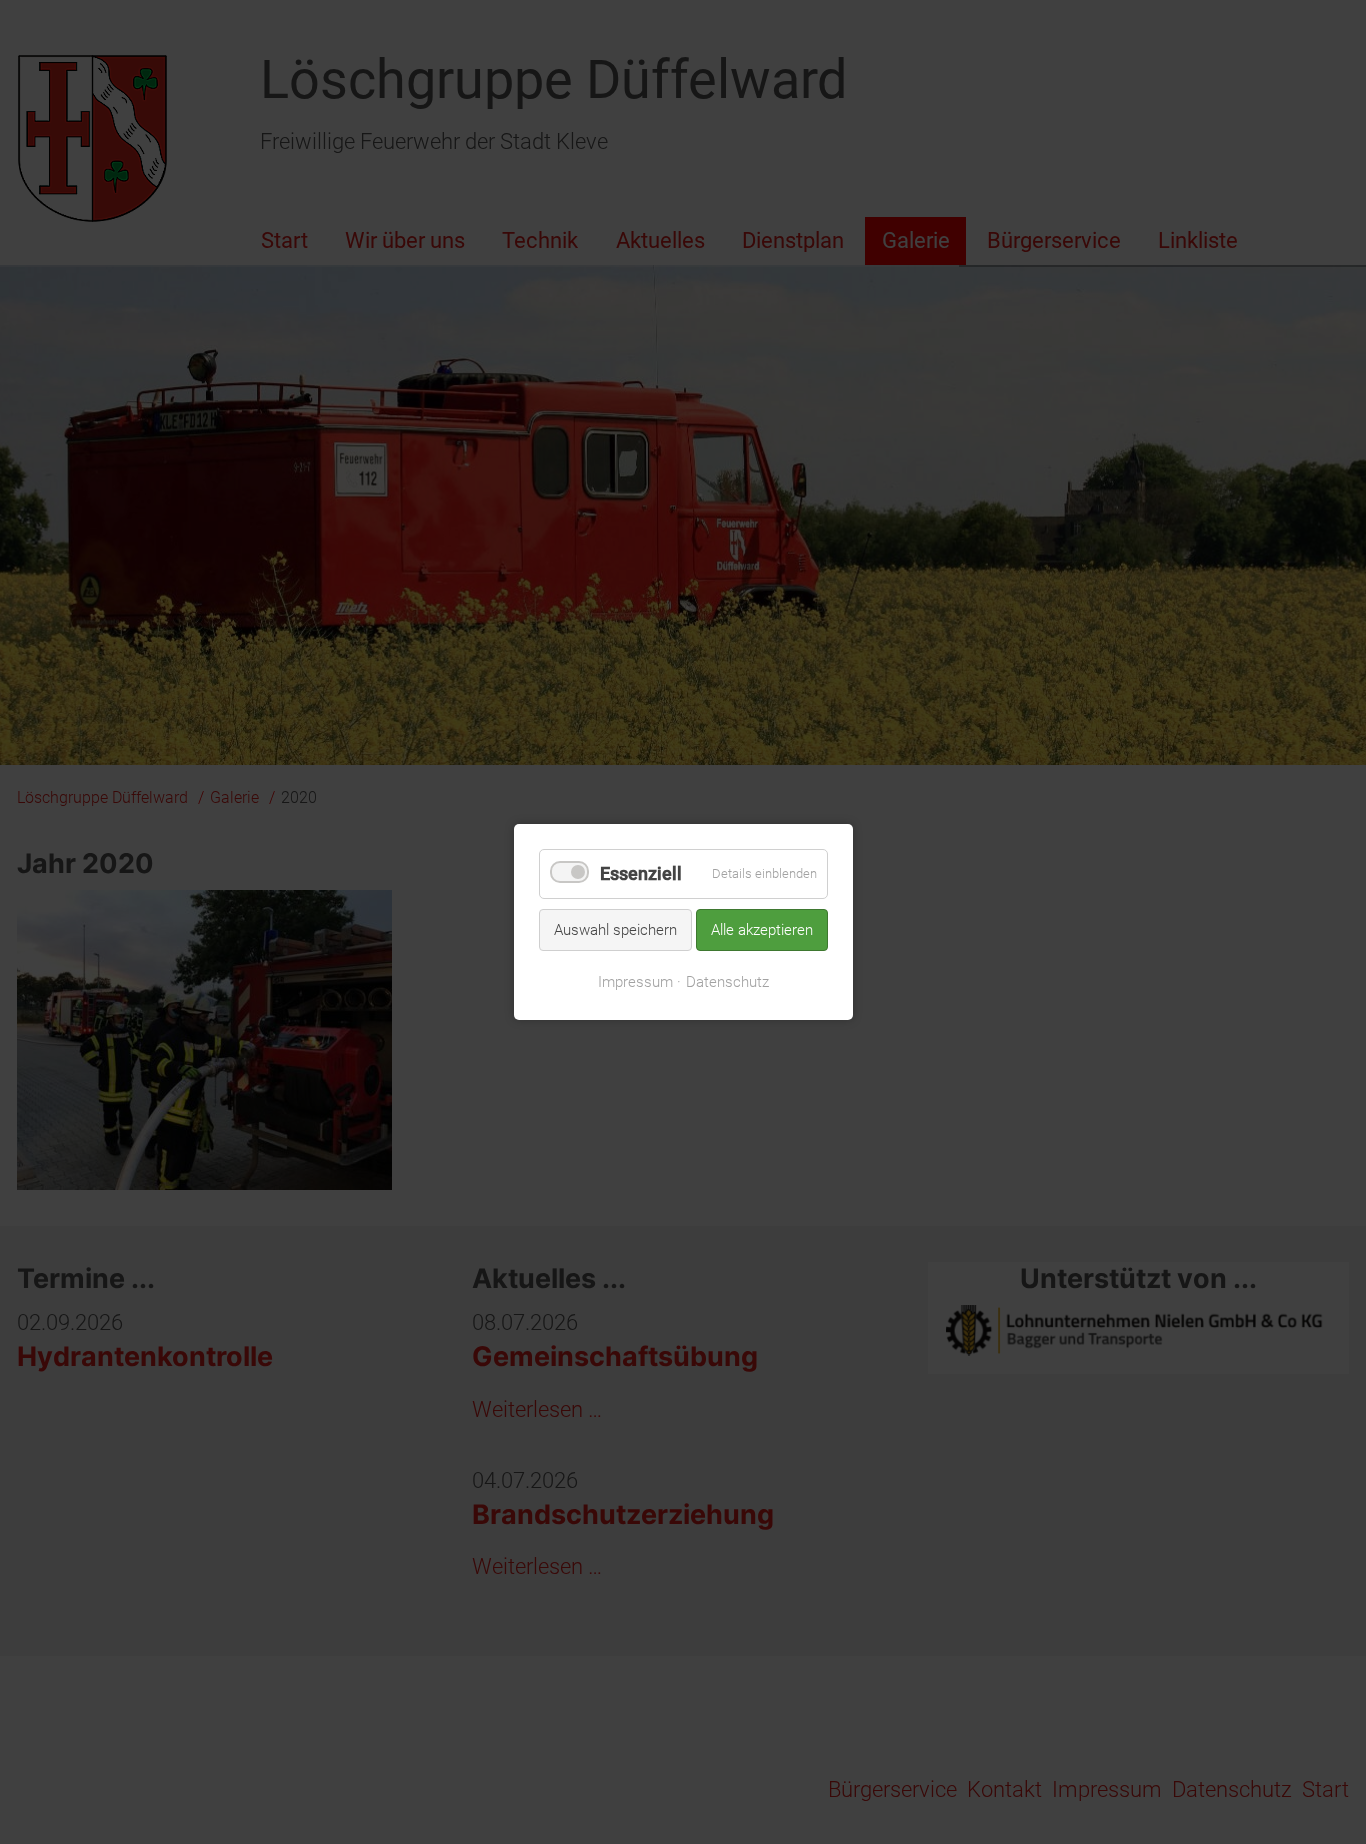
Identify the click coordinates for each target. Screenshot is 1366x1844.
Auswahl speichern (615, 929)
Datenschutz (727, 982)
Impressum (635, 982)
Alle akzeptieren (762, 929)
